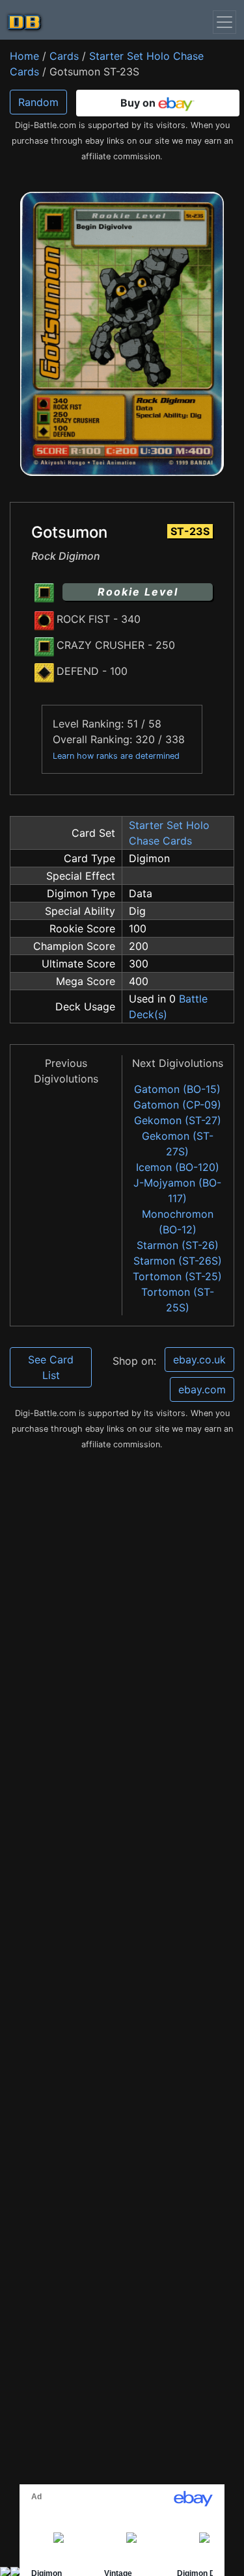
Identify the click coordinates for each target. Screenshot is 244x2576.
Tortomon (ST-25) (177, 1276)
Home (24, 56)
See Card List (51, 1367)
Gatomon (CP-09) (177, 1105)
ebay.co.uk (199, 1360)
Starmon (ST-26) (178, 1245)
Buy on (139, 103)
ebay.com (202, 1389)
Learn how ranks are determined (116, 756)
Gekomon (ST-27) (178, 1120)
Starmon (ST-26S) (178, 1261)
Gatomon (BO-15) (177, 1089)
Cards (64, 56)
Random (38, 102)
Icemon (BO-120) (178, 1167)
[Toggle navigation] (224, 22)
